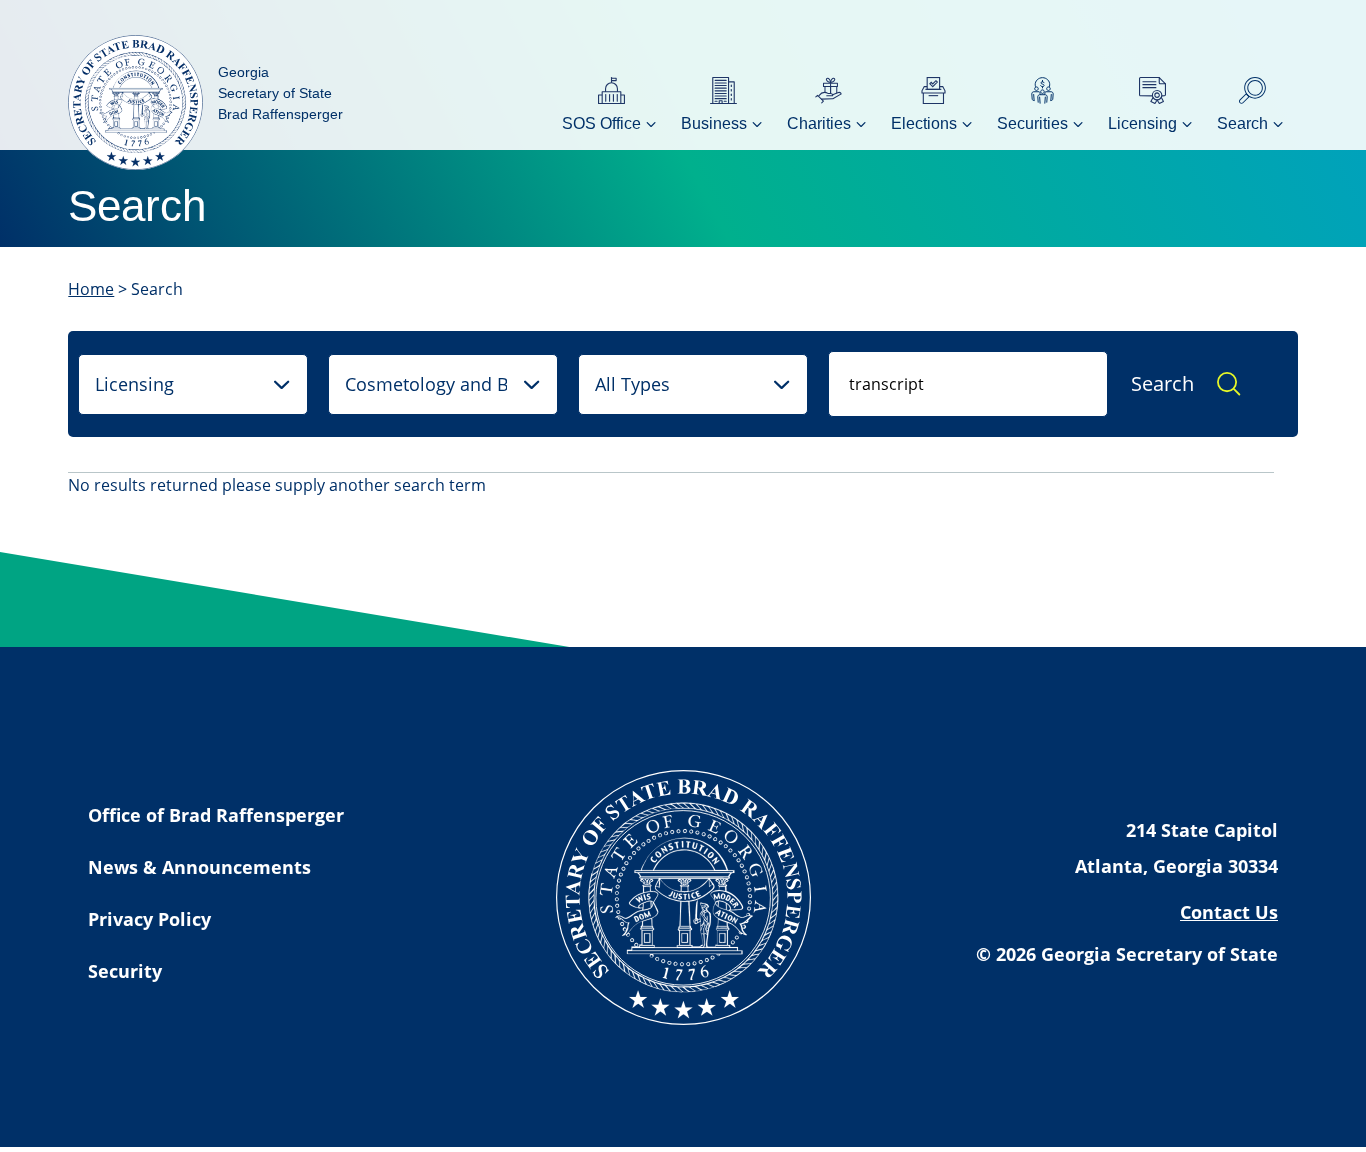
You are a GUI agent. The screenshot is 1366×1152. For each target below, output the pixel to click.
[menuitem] (611, 102)
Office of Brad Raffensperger (216, 815)
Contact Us (1229, 912)
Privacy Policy (149, 919)
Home (91, 289)
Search (1162, 383)
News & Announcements (199, 867)
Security (125, 971)
